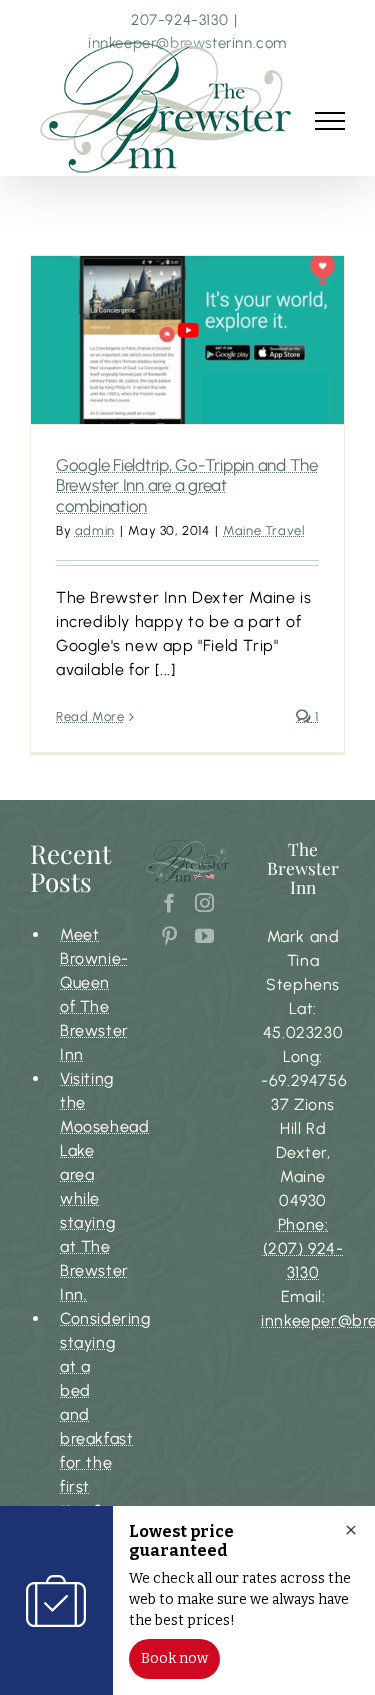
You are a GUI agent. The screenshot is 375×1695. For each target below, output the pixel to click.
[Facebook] (170, 902)
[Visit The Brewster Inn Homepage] (166, 107)
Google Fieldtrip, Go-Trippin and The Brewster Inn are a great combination (187, 485)
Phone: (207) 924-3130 (303, 1248)
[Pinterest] (170, 935)
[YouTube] (205, 935)
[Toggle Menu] (330, 121)
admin (95, 530)
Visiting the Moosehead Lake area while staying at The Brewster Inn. (87, 1186)
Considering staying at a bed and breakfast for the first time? (87, 1414)
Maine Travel (263, 530)
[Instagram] (205, 902)
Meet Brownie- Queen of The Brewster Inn (87, 994)
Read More (90, 716)
